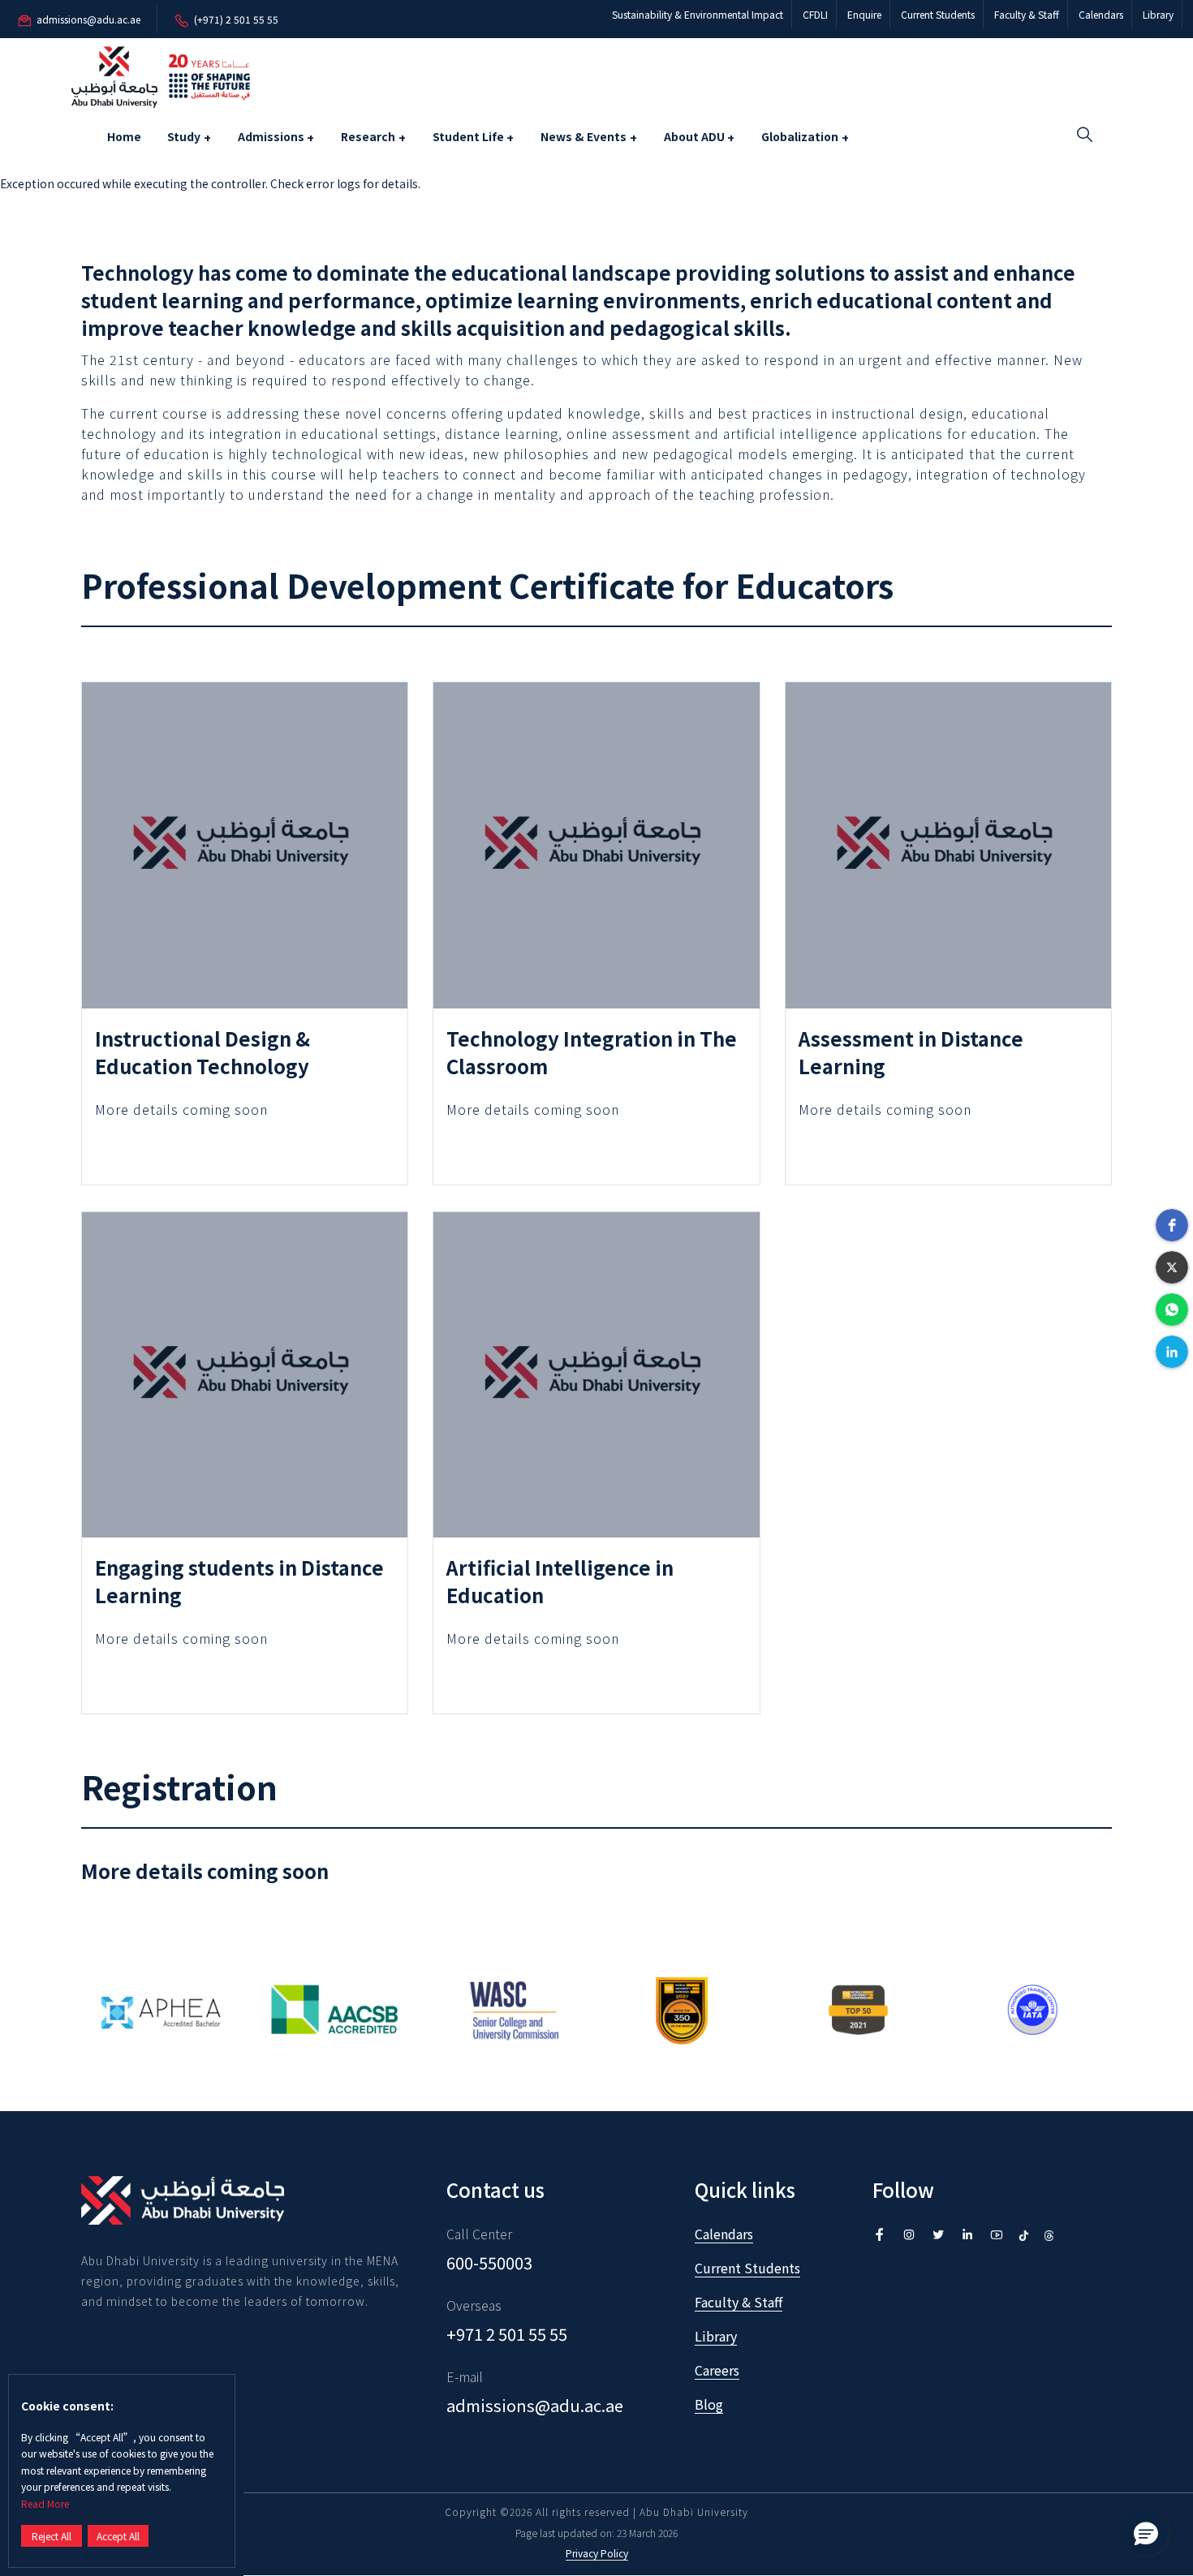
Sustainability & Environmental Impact (698, 14)
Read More (45, 2503)
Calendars (1101, 14)
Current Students (938, 14)
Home (124, 136)
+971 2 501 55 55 (507, 2334)
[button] (1172, 1225)
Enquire (864, 14)
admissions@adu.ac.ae (535, 2405)
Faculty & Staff (1027, 14)
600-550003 (489, 2262)
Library (1158, 14)
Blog (709, 2404)
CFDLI (815, 14)
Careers (717, 2370)
